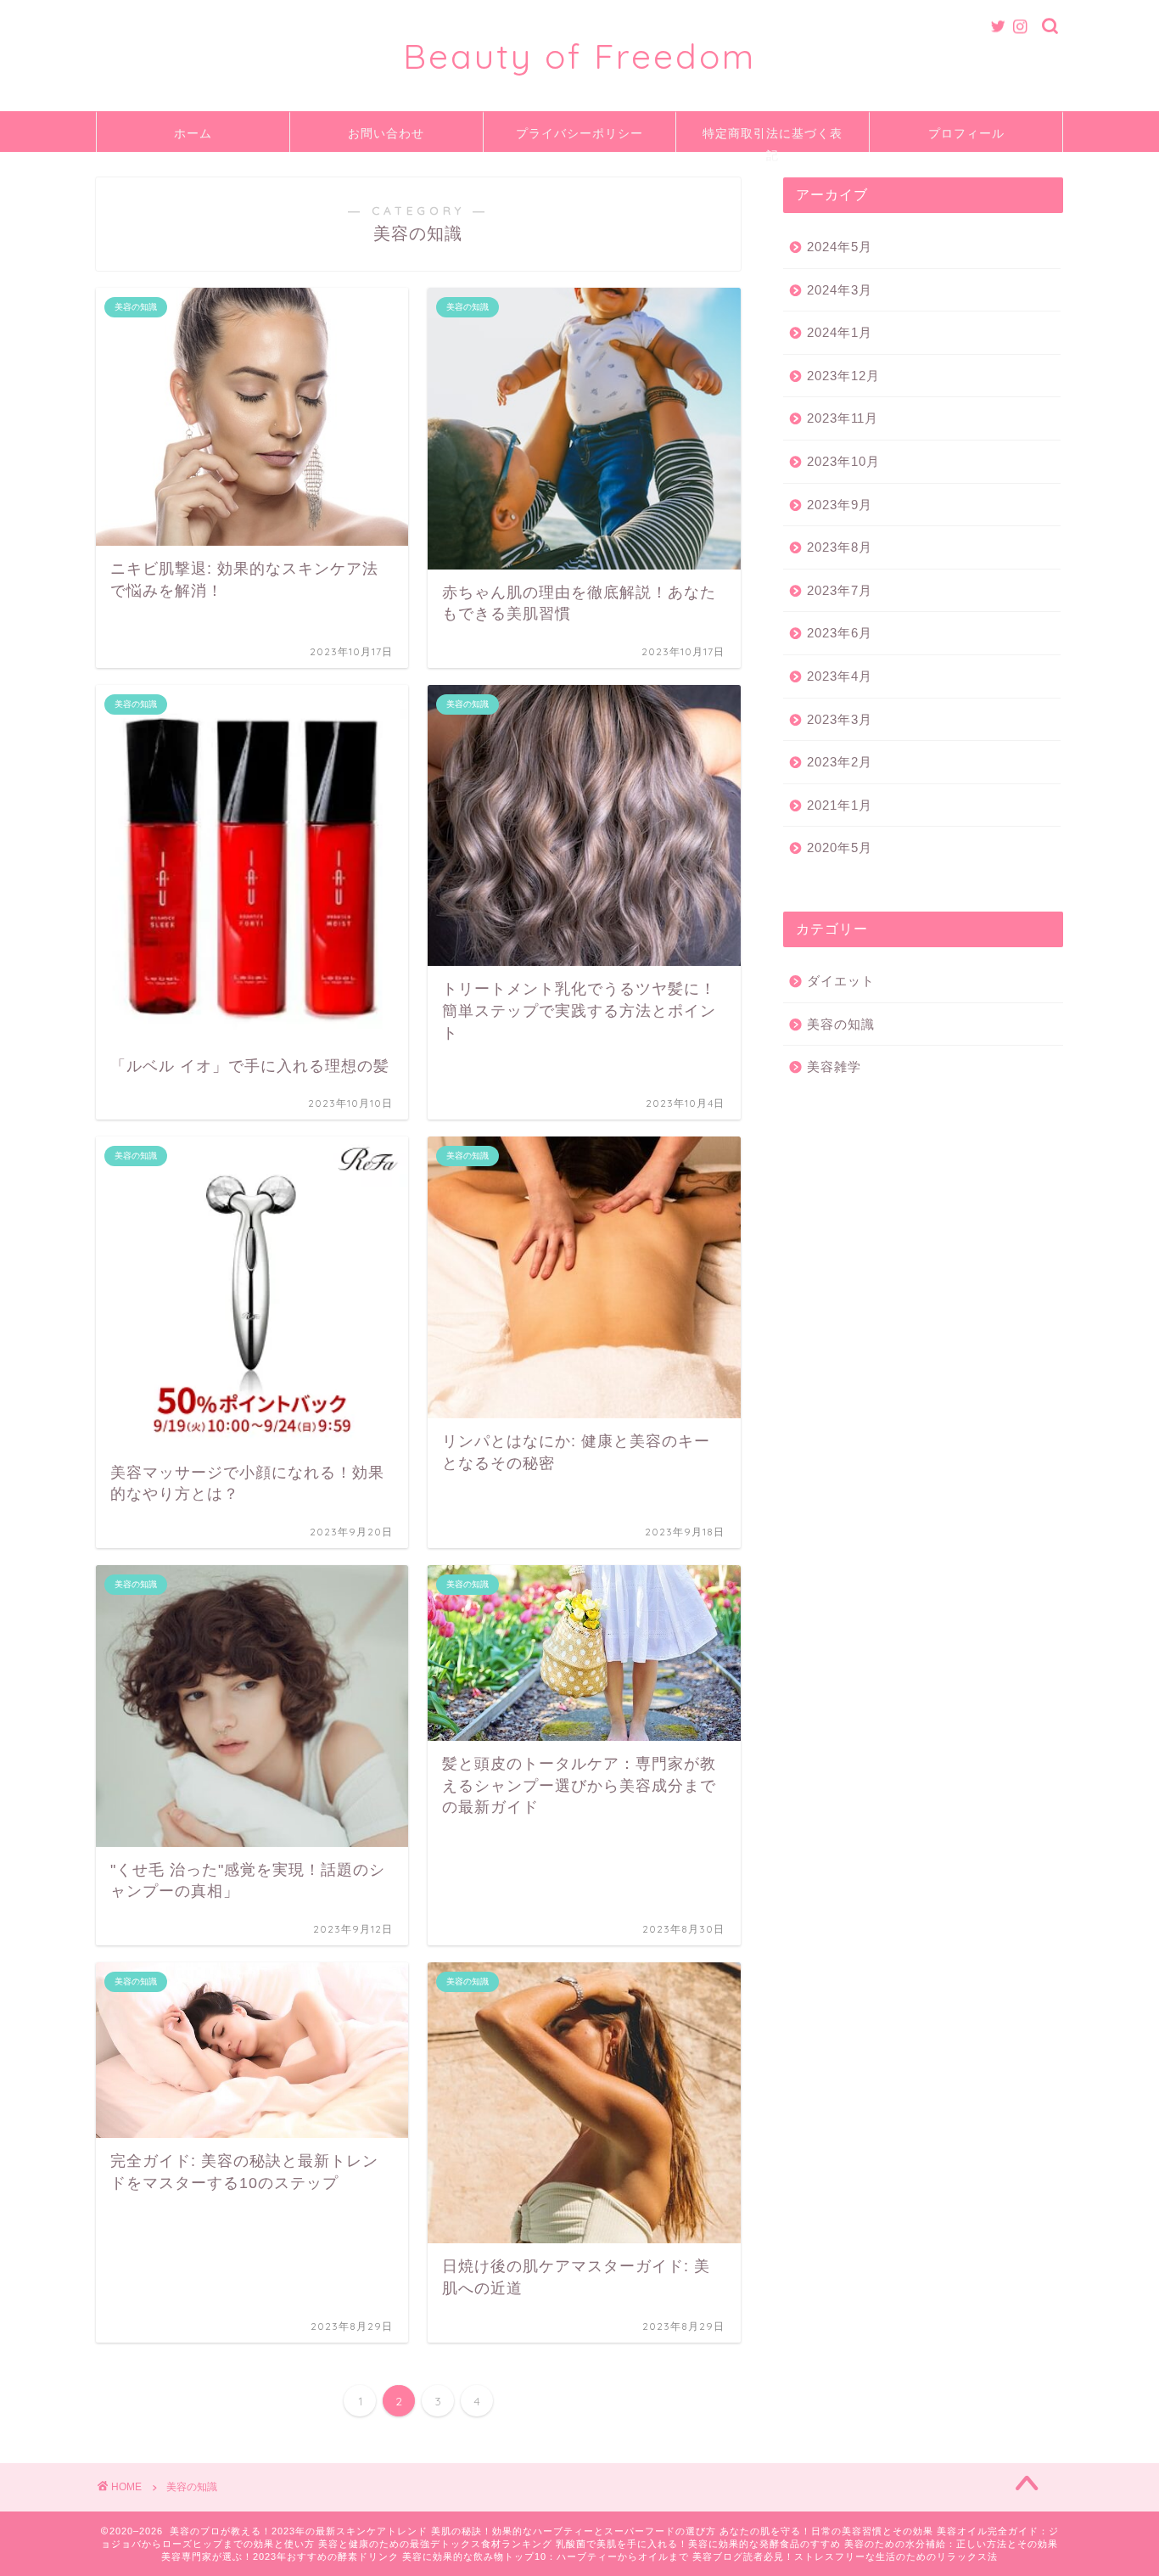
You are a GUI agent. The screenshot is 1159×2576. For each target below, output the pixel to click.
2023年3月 (840, 719)
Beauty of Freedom (579, 56)
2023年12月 (843, 376)
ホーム (193, 133)
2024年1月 (840, 332)
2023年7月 (840, 590)
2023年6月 (840, 633)
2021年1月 (840, 805)
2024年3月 (840, 290)
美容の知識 (841, 1024)
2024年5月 (840, 247)
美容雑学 (834, 1066)
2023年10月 (843, 461)
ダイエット (841, 981)
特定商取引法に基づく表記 (773, 139)
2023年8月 (840, 547)
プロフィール (966, 133)
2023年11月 (843, 418)
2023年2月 (840, 762)
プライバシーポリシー (579, 133)
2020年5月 (840, 847)
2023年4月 (840, 676)
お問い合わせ (386, 133)
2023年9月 (840, 505)
